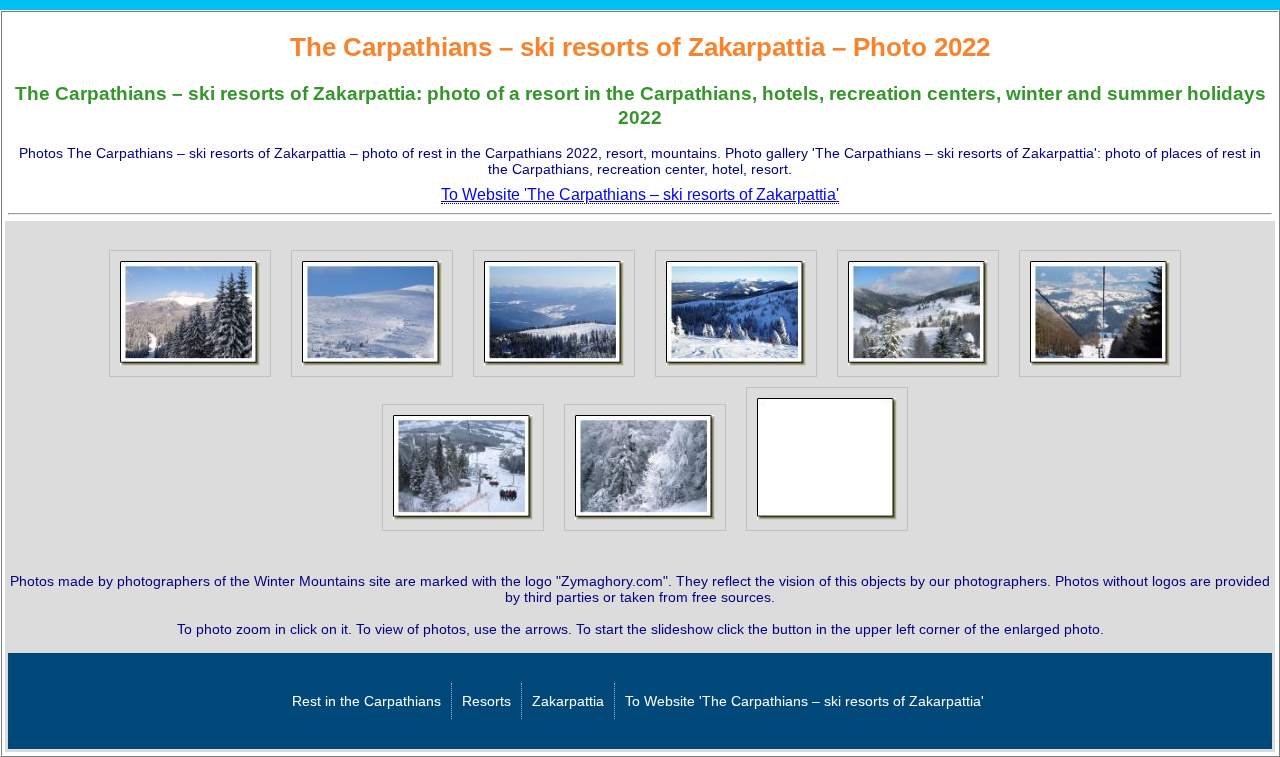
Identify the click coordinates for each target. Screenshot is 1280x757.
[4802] (372, 377)
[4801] (190, 377)
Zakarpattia (568, 701)
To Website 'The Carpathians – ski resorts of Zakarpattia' (804, 701)
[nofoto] (827, 531)
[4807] (463, 531)
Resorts (486, 701)
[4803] (554, 377)
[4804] (736, 377)
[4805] (918, 377)
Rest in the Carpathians (366, 701)
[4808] (645, 531)
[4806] (1100, 377)
